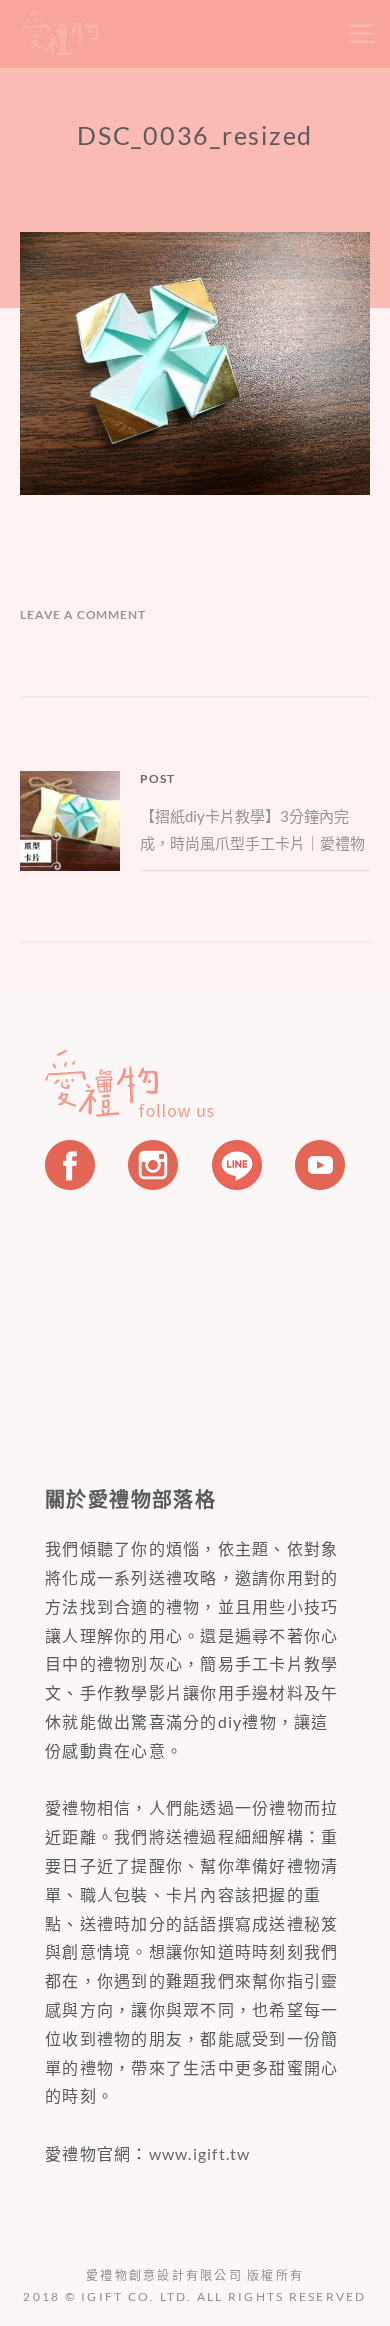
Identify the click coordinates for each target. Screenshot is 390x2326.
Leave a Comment (83, 614)
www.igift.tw (200, 2153)
